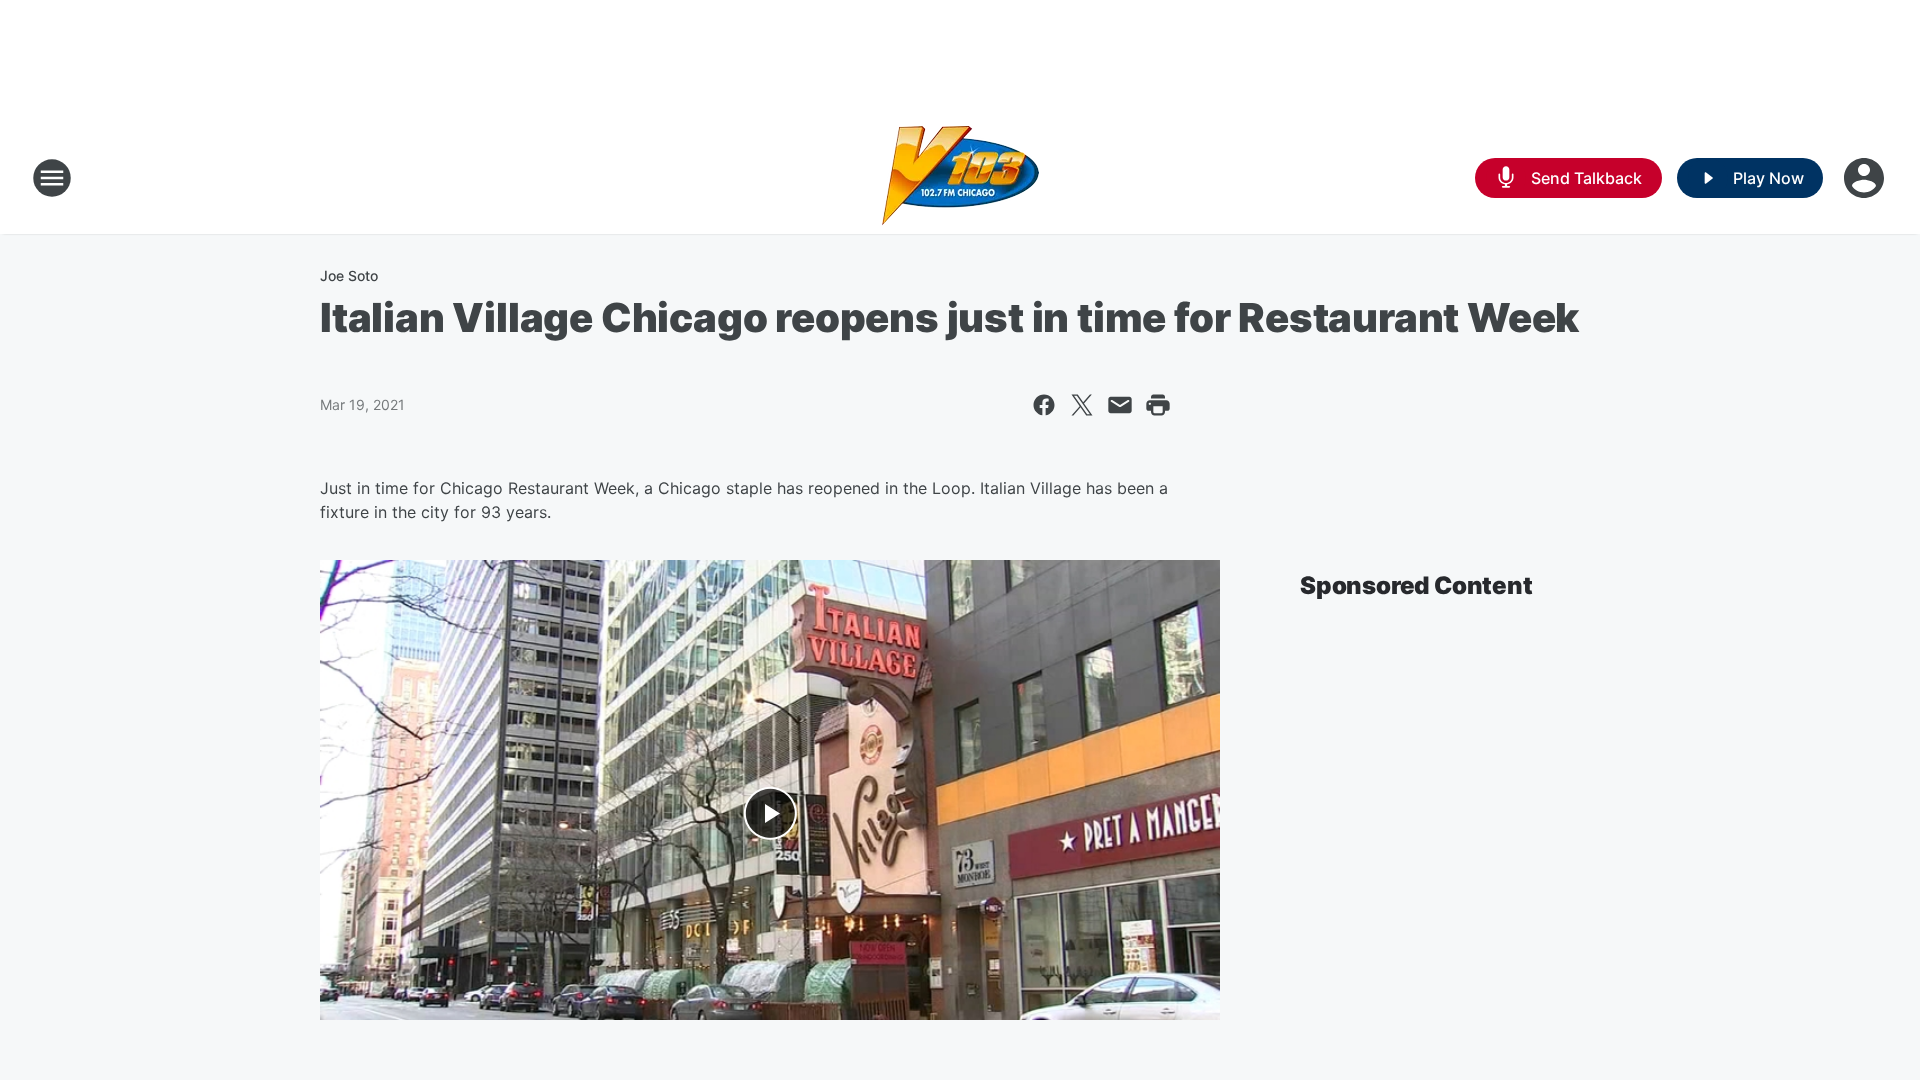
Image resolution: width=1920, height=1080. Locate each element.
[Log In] (1866, 178)
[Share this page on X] (1082, 405)
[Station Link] (960, 178)
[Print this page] (1158, 405)
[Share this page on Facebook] (1044, 405)
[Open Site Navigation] (52, 178)
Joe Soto (349, 275)
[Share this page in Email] (1120, 405)
